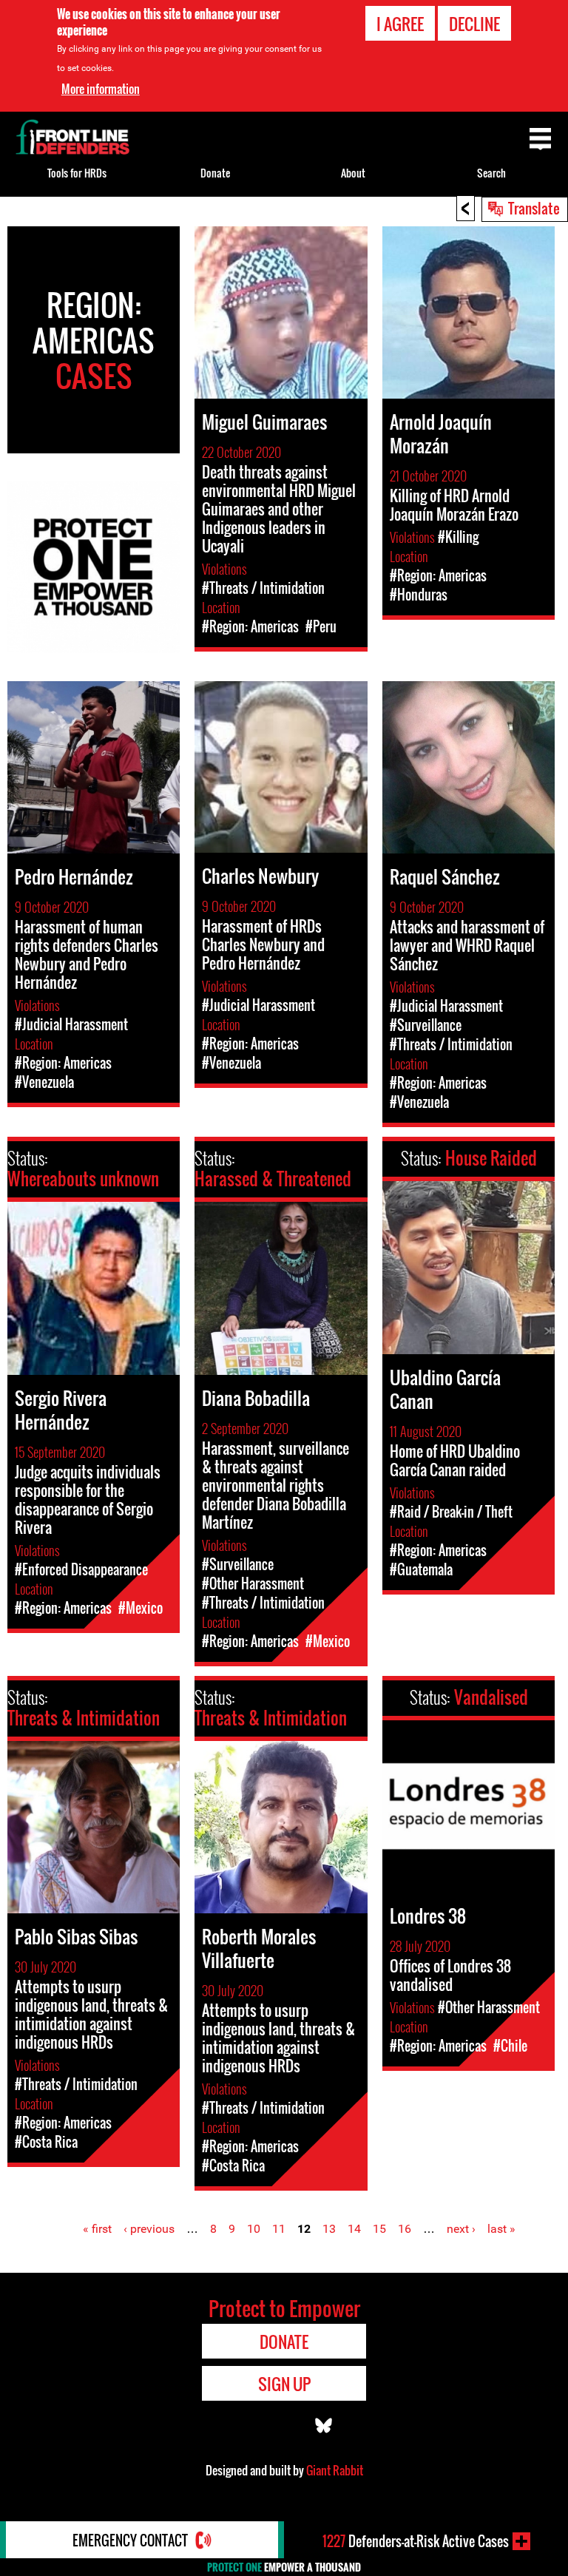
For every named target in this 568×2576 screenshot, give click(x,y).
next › (461, 2229)
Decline (474, 24)
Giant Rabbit (335, 2470)
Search (491, 173)
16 (405, 2229)
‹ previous (149, 2229)
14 (354, 2229)
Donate (215, 173)
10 (254, 2229)
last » (501, 2229)
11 (279, 2229)
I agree (400, 24)
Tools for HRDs (77, 173)
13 (329, 2229)
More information (101, 89)
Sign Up (284, 2384)
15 (379, 2229)
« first (97, 2229)
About (353, 173)
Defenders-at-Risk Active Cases (416, 2541)
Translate (534, 208)
